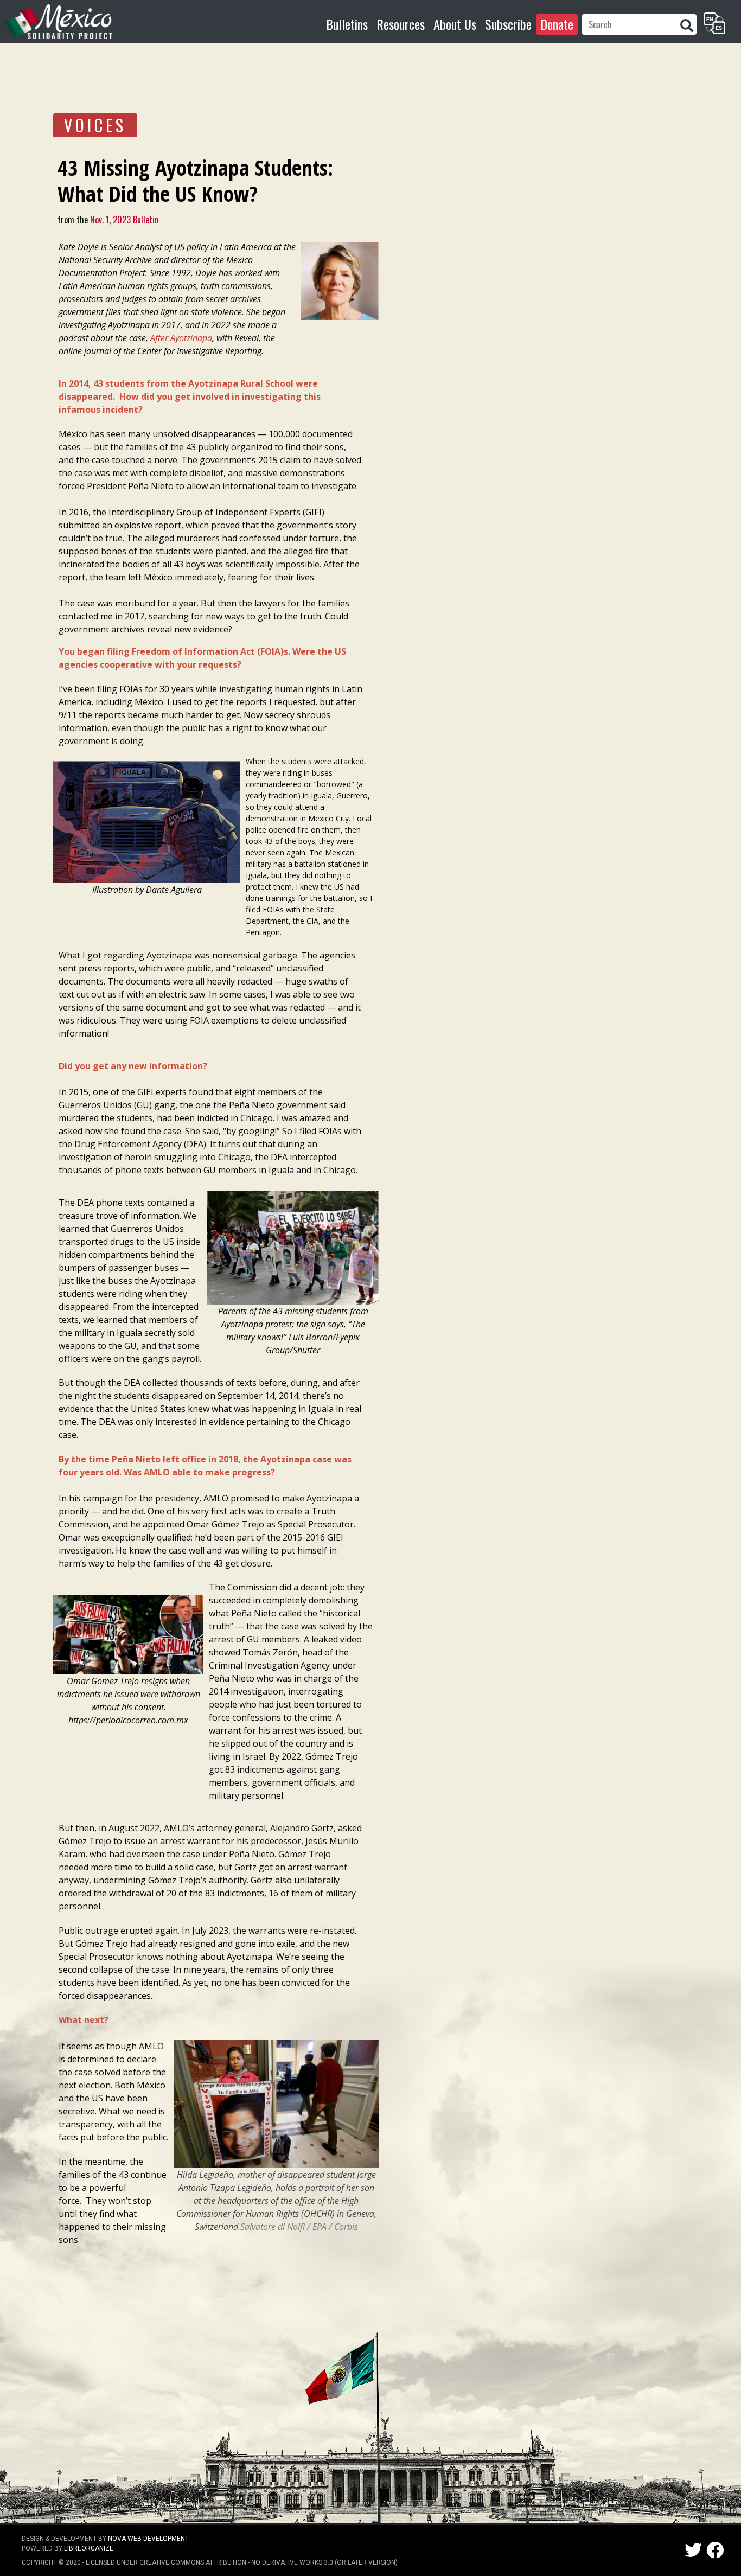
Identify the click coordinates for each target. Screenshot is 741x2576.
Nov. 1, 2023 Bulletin (123, 220)
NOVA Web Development (148, 2539)
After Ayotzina (176, 338)
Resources (401, 24)
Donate (557, 24)
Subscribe (508, 24)
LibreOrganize (89, 2548)
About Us (455, 24)
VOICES (95, 125)
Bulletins (347, 24)
